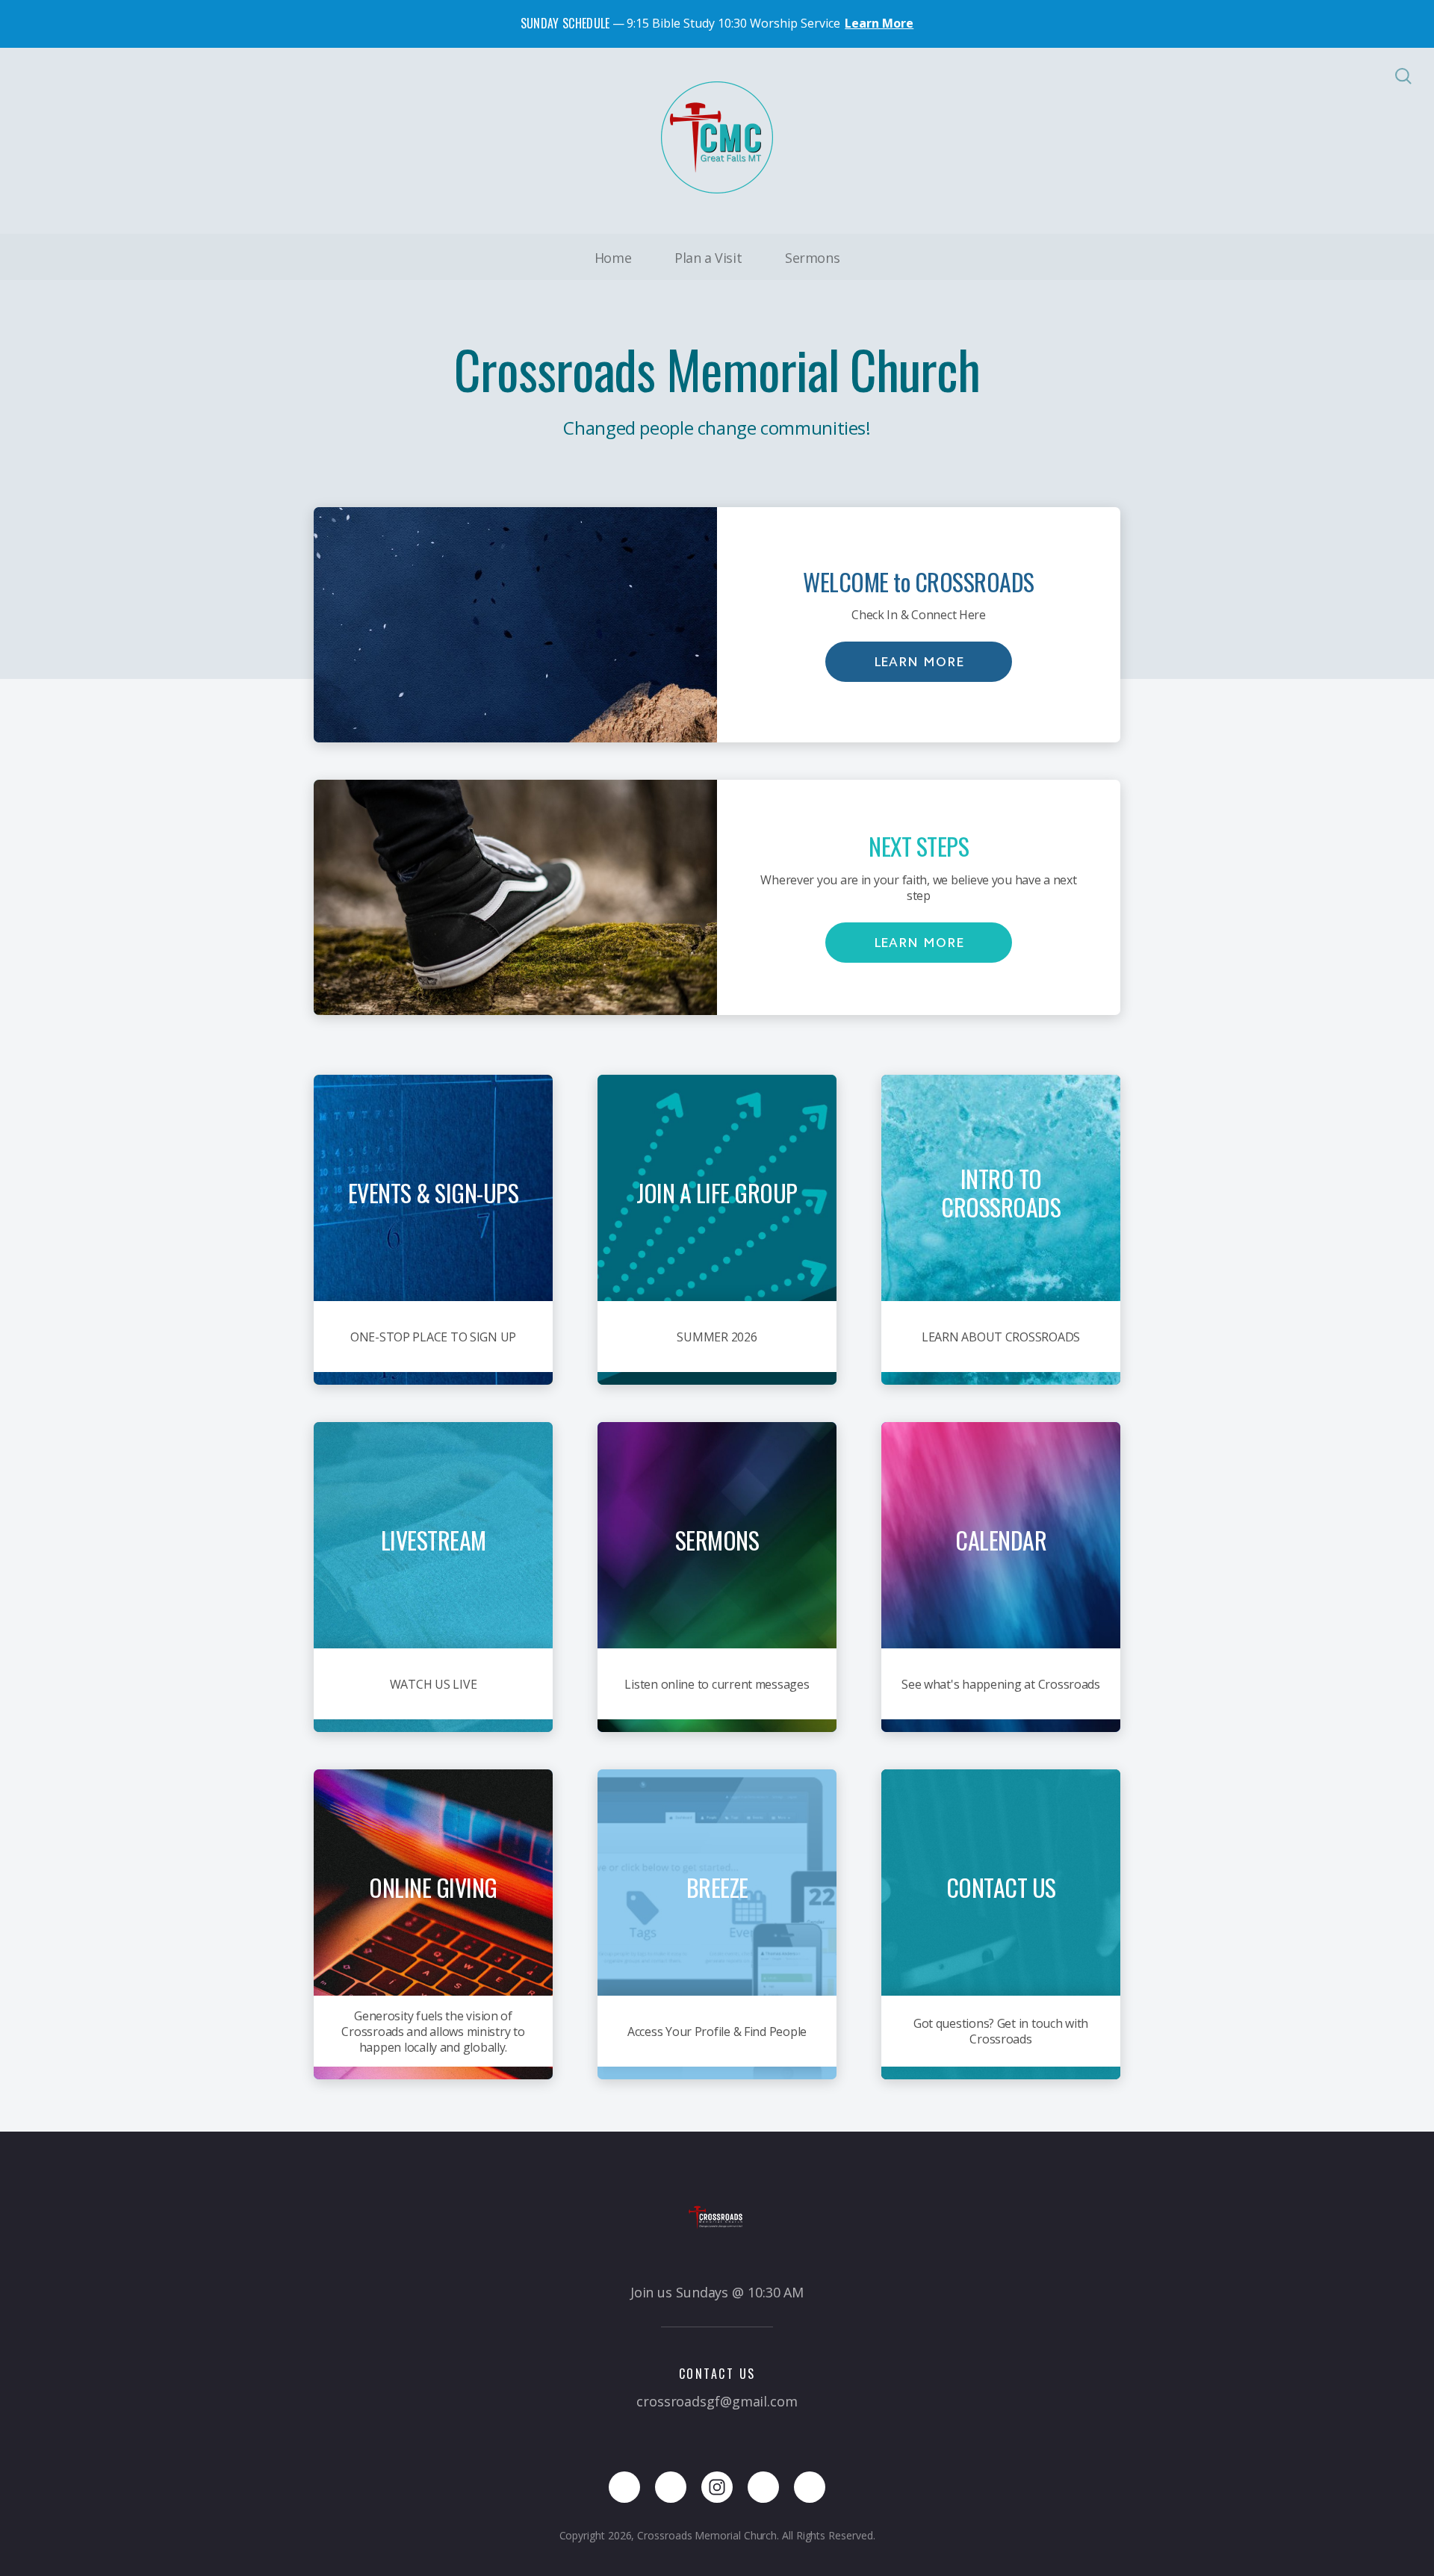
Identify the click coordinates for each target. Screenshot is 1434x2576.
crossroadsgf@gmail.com (717, 2401)
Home (613, 258)
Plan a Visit (708, 258)
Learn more (919, 662)
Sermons (812, 258)
